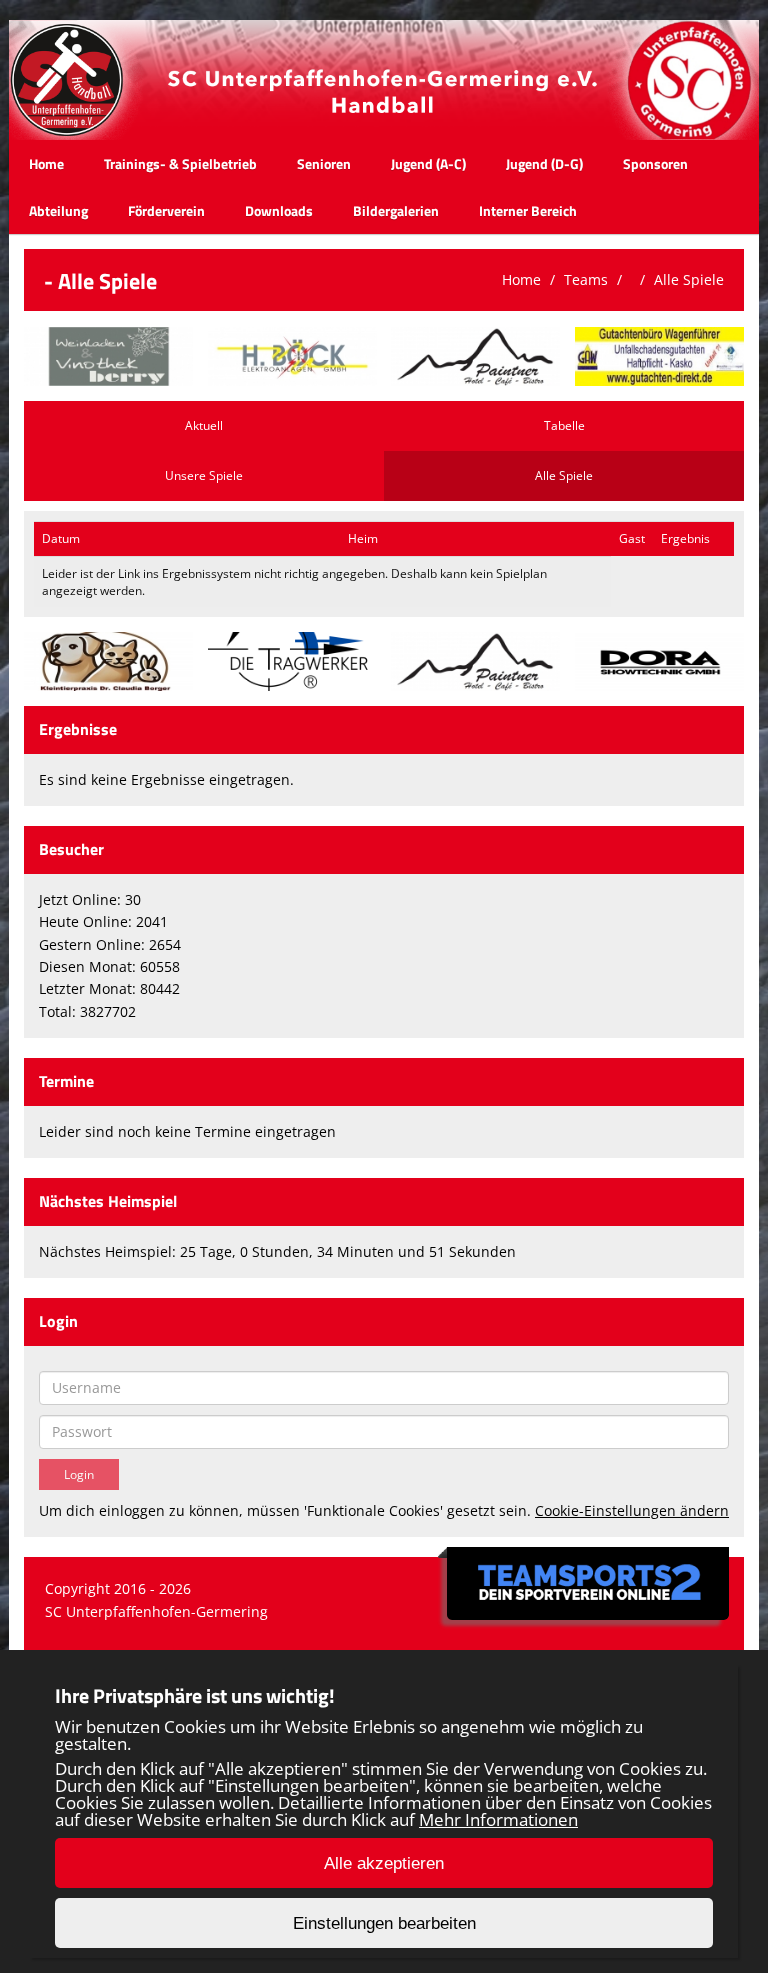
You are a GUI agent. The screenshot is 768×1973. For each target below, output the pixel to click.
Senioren (324, 163)
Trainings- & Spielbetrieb (180, 163)
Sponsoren (655, 163)
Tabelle (564, 425)
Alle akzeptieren (384, 1863)
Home (46, 163)
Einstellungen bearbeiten (384, 1923)
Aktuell (204, 425)
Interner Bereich (528, 210)
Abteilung (58, 210)
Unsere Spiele (204, 475)
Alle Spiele (689, 279)
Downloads (279, 210)
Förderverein (166, 210)
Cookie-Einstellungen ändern (632, 1510)
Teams (586, 279)
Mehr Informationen (498, 1819)
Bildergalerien (396, 210)
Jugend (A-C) (428, 163)
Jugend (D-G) (544, 163)
